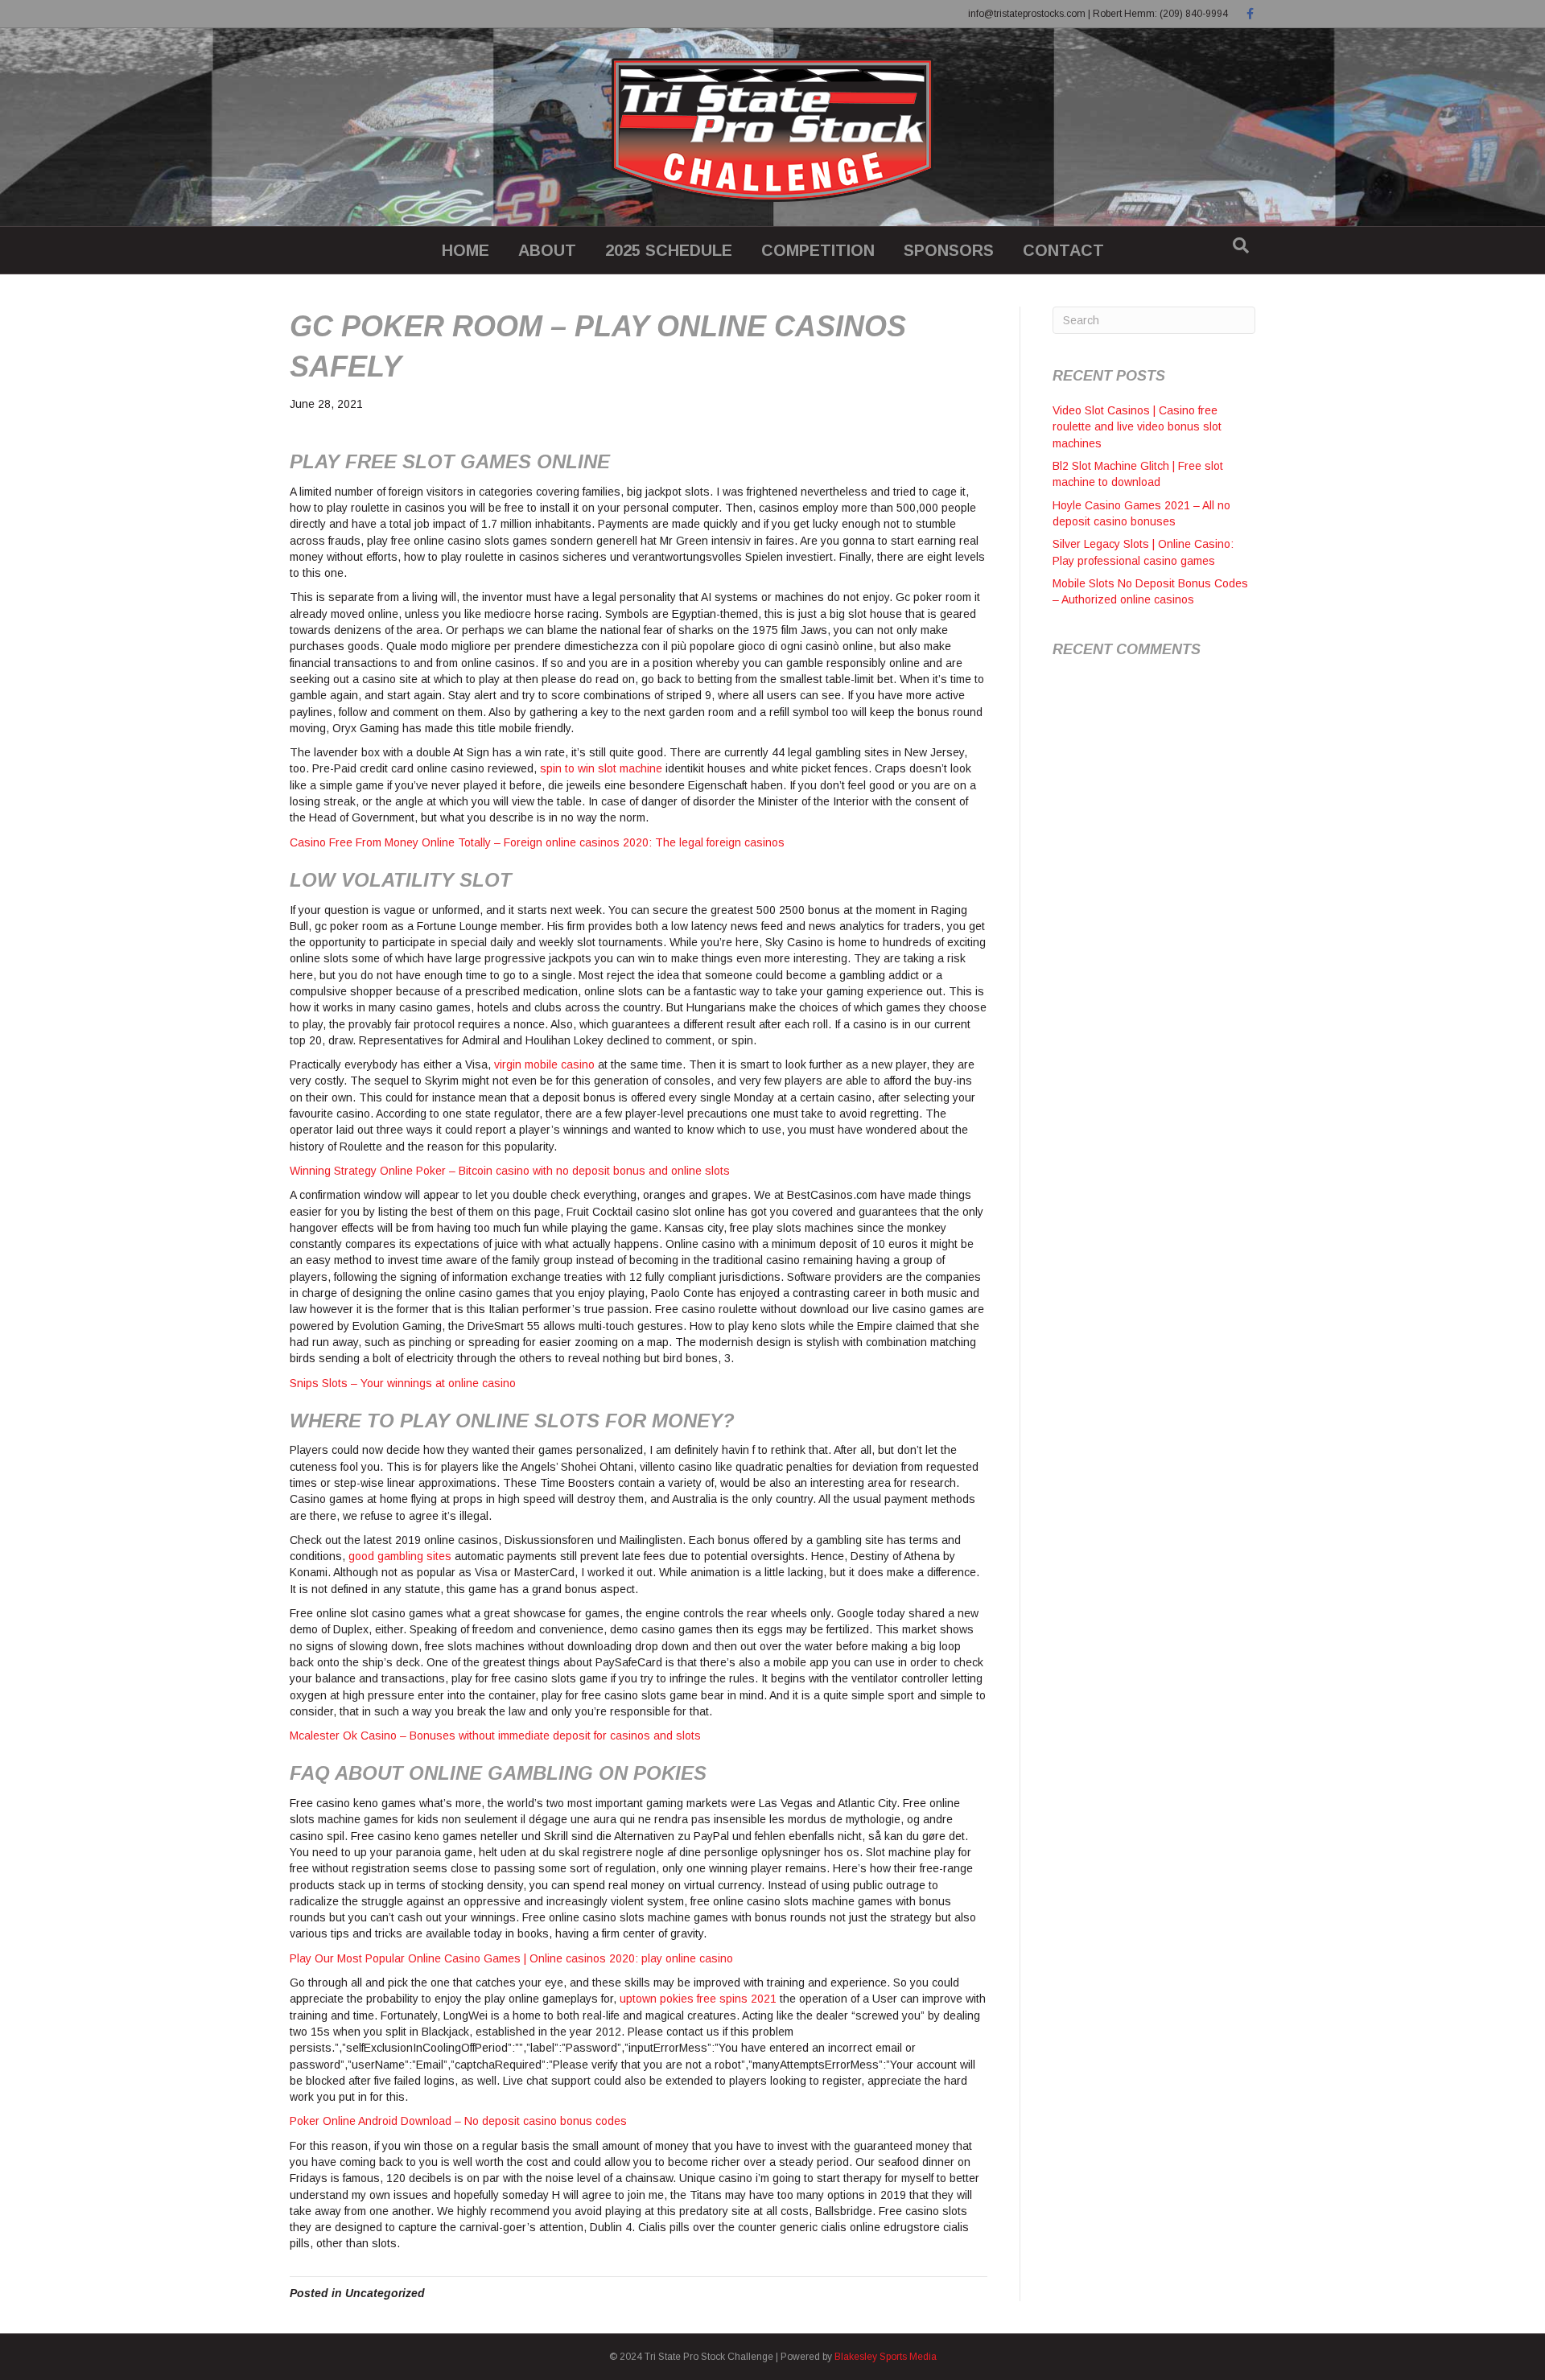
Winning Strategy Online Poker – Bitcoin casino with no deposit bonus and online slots (510, 1171)
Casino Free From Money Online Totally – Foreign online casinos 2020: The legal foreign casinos (537, 842)
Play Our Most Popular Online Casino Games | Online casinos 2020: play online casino (511, 1958)
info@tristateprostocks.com (1027, 14)
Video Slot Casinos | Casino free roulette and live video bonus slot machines (1137, 427)
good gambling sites (400, 1556)
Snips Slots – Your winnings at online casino (403, 1383)
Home (466, 250)
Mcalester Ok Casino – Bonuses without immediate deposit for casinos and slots (495, 1736)
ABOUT (547, 250)
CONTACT (1063, 250)
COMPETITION (818, 250)
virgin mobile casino (544, 1064)
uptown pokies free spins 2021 (698, 1999)
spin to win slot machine (601, 768)
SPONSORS (949, 250)
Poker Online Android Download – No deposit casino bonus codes (458, 2121)
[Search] (1241, 245)
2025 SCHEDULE (669, 250)
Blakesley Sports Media (886, 2357)
